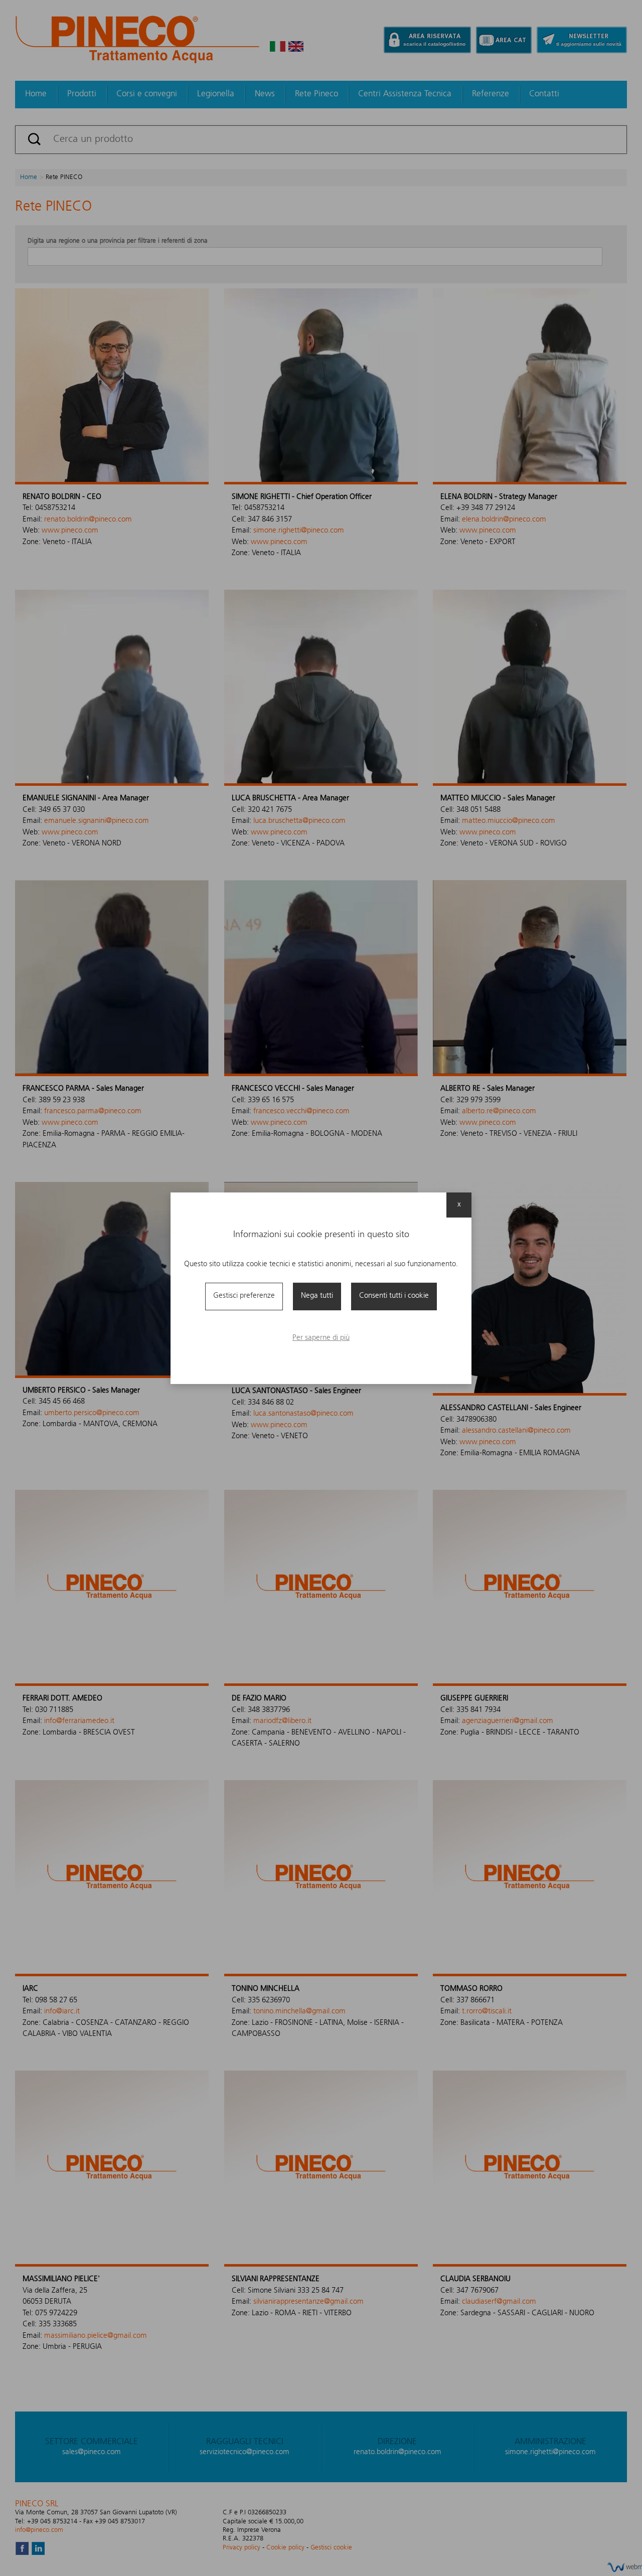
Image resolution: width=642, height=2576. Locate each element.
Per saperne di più (321, 1338)
